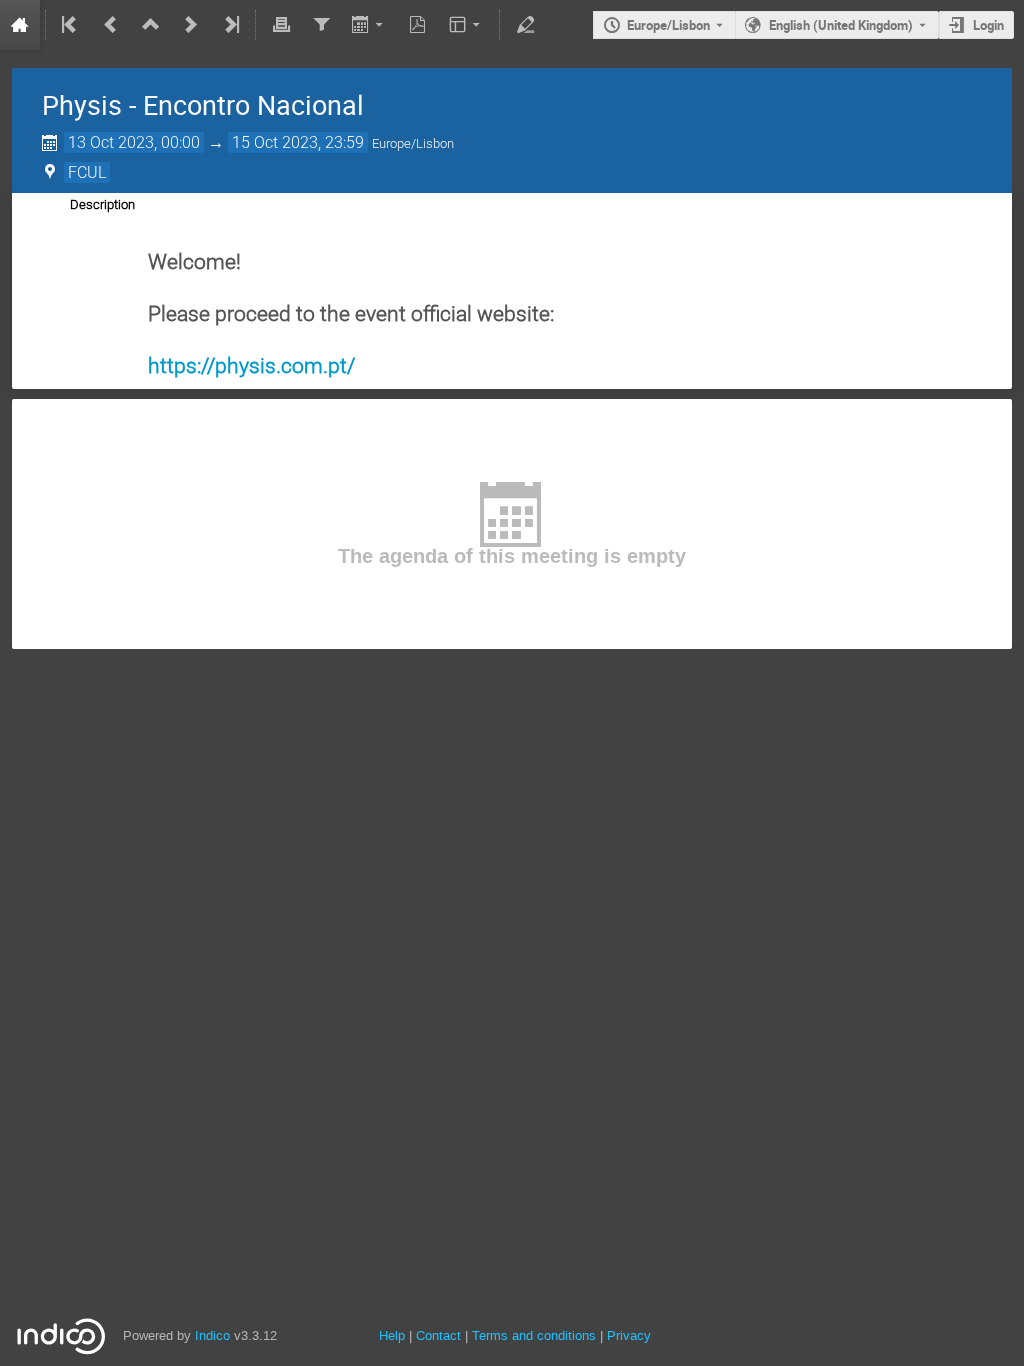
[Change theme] (466, 25)
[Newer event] (191, 25)
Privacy (629, 1335)
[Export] (369, 25)
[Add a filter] (321, 25)
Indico (212, 1335)
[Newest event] (230, 25)
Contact (438, 1335)
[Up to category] (151, 25)
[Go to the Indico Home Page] (20, 25)
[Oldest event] (71, 25)
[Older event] (111, 25)
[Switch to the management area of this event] (525, 25)
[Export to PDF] (418, 25)
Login (988, 25)
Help (392, 1335)
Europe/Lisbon (668, 25)
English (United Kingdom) (841, 25)
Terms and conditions (534, 1335)
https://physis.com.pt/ (251, 365)
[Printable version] (281, 25)
